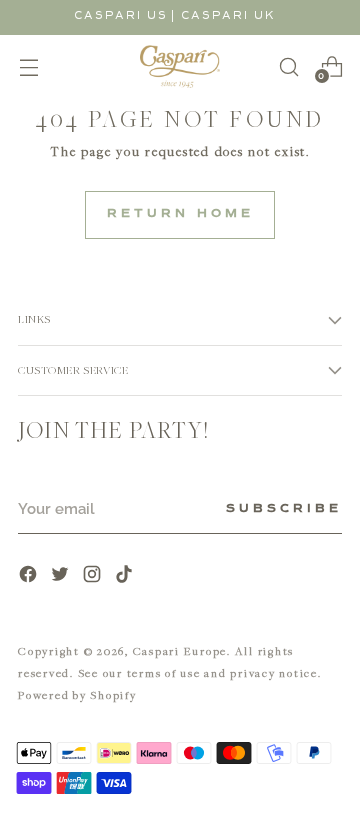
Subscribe (284, 509)
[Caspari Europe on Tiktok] (126, 576)
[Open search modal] (288, 66)
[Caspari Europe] (180, 66)
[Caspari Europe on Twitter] (62, 576)
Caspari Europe (180, 650)
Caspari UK (228, 15)
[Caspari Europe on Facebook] (30, 576)
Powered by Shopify (77, 694)
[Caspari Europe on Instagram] (94, 576)
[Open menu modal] (28, 66)
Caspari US (121, 15)
